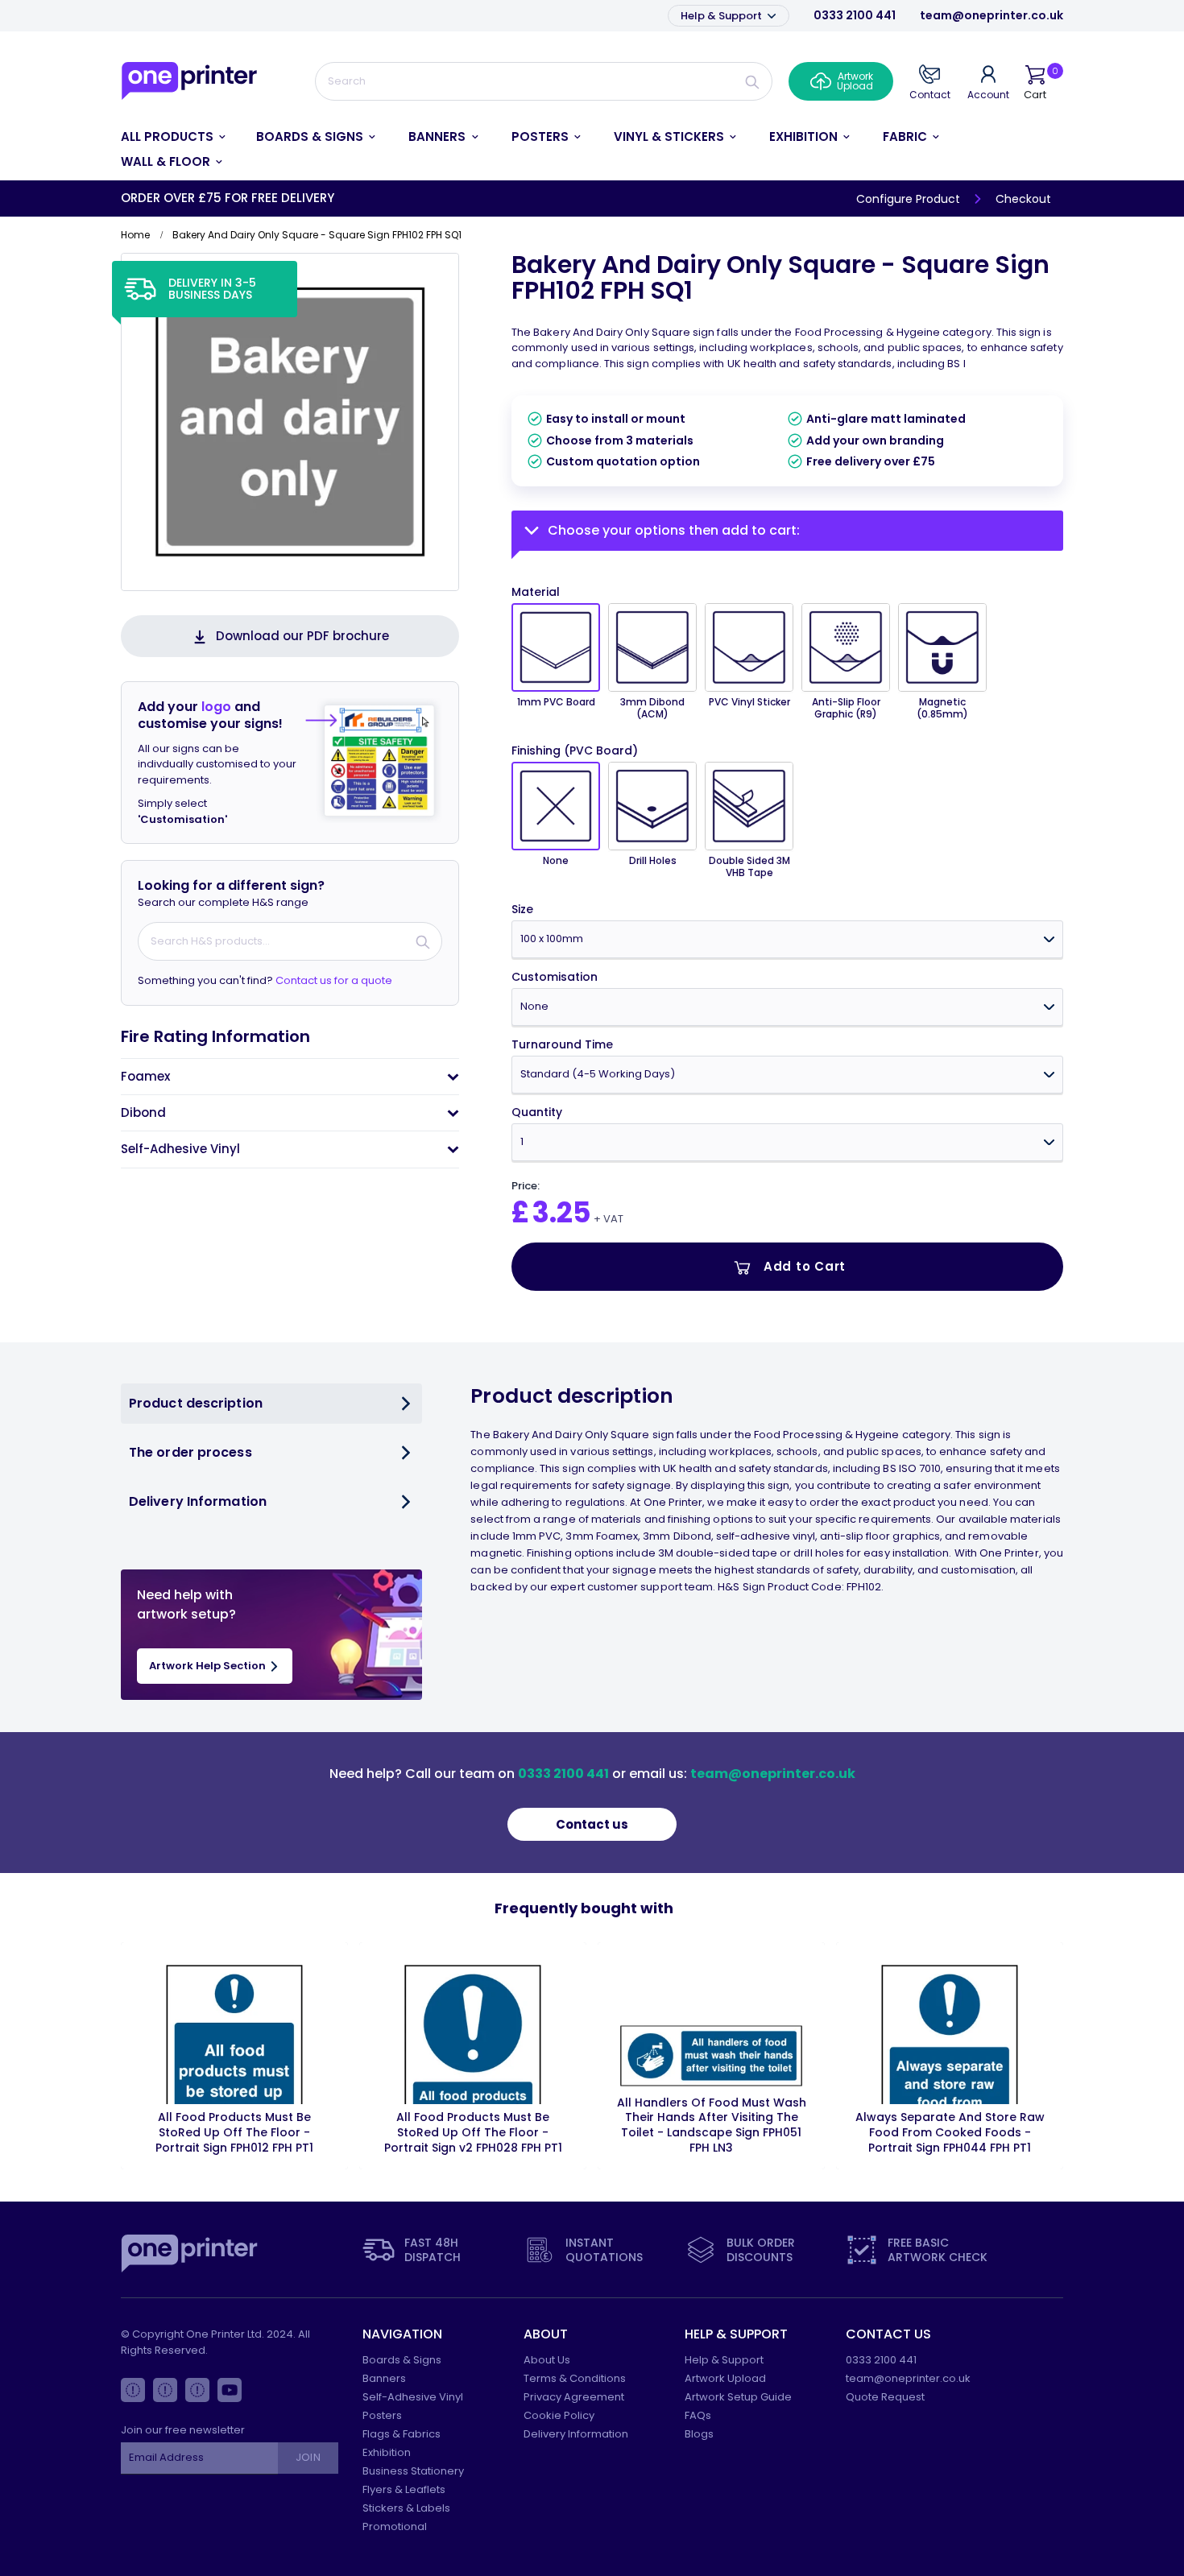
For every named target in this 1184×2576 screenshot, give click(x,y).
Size (522, 910)
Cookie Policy (559, 2415)
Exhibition (387, 2452)
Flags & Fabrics (402, 2434)
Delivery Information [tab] (198, 1501)
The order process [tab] (190, 1452)
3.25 (561, 1212)
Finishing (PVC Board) (575, 751)
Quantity (537, 1112)
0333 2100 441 (855, 15)
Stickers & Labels (406, 2508)
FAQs (698, 2415)
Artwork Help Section (209, 1666)
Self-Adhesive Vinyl (413, 2397)
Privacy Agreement (574, 2397)
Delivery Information (576, 2434)
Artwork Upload (725, 2378)
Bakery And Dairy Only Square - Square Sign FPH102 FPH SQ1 (780, 277)
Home (135, 235)
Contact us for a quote (334, 980)
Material (536, 592)
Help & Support (722, 16)
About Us (547, 2360)
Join (308, 2457)
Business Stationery (413, 2471)
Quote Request (885, 2397)
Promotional (395, 2526)
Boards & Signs (402, 2360)
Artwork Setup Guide (738, 2397)
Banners (384, 2378)
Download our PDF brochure (302, 636)
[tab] (290, 1077)
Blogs (699, 2434)
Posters (382, 2415)
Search (753, 81)
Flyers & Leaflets (404, 2489)
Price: (526, 1186)
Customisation (555, 977)
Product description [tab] (196, 1403)
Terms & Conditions (575, 2378)
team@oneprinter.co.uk (991, 15)
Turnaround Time (562, 1045)
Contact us (592, 1824)
